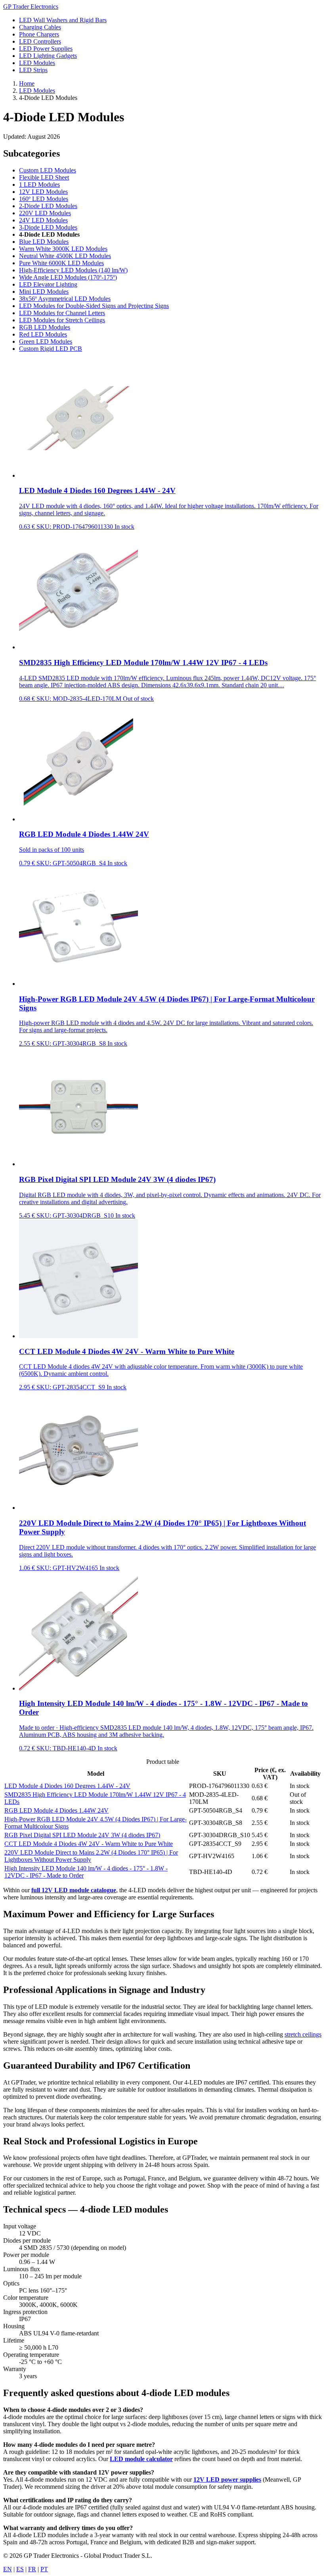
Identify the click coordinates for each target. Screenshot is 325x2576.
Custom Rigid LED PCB (51, 349)
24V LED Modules (43, 220)
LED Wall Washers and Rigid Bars (63, 20)
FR (32, 2569)
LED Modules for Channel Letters (62, 313)
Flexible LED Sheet (44, 177)
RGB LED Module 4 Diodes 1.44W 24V (56, 1810)
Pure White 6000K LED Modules (61, 263)
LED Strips (33, 70)
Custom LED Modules (48, 170)
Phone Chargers (39, 34)
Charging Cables (40, 27)
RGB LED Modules (45, 327)
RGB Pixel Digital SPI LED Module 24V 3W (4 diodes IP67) (82, 1835)
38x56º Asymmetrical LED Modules (65, 299)
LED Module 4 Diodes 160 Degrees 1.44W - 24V (67, 1786)
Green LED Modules (46, 341)
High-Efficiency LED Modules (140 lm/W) (73, 270)
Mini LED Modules (44, 292)
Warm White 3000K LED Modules (63, 249)
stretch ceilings (303, 2034)
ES (20, 2569)
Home (27, 83)
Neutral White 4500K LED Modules (65, 256)
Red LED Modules (43, 334)
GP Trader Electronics (31, 7)
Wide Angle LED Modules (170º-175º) (68, 277)
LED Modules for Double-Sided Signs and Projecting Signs (94, 306)
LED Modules (37, 63)
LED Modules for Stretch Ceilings (62, 320)
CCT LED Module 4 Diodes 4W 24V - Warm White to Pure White (89, 1844)
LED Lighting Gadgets (48, 56)
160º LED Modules (44, 199)
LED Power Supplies (46, 49)
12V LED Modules (43, 192)
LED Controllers (40, 41)
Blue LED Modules (44, 242)
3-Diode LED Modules (48, 227)
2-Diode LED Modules (48, 206)
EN (8, 2569)
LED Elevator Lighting (48, 284)
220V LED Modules (45, 213)
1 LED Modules (39, 185)
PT (44, 2569)
